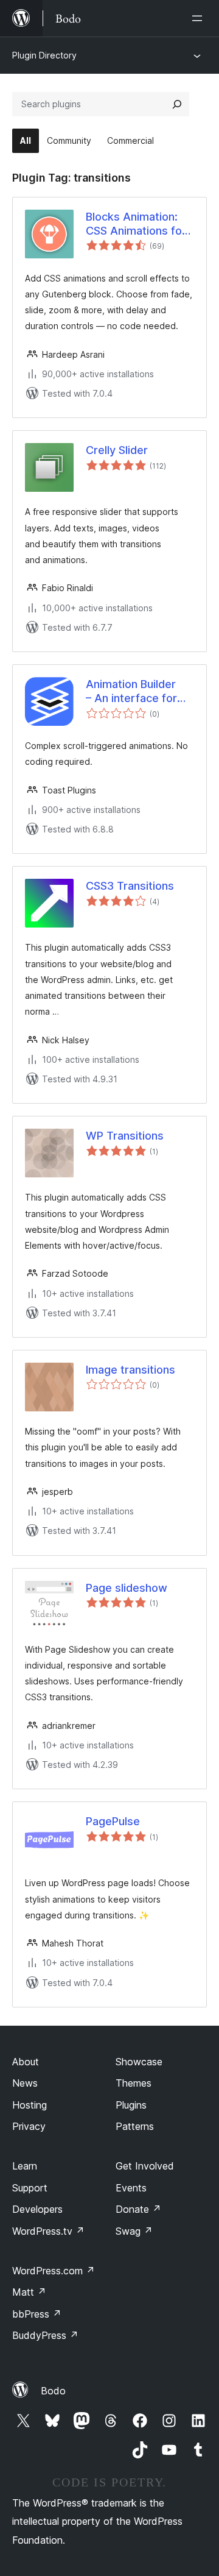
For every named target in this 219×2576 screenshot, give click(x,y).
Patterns (135, 2126)
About (26, 2062)
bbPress (37, 2314)
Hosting (30, 2105)
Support (30, 2188)
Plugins (131, 2105)
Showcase (139, 2062)
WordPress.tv (48, 2231)
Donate (138, 2209)
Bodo (53, 2391)
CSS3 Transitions (130, 886)
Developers (37, 2209)
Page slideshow (127, 1588)
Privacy (29, 2126)
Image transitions (130, 1370)
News (25, 2083)
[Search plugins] (177, 104)
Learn (25, 2166)
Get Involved (145, 2166)
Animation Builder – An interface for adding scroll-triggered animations (140, 692)
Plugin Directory (44, 55)
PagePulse (113, 1821)
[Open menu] (200, 18)
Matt (29, 2292)
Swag (134, 2231)
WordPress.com (54, 2271)
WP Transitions (125, 1136)
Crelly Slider (117, 450)
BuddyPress (45, 2335)
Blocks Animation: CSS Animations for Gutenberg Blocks (136, 224)
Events (131, 2188)
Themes (134, 2083)
